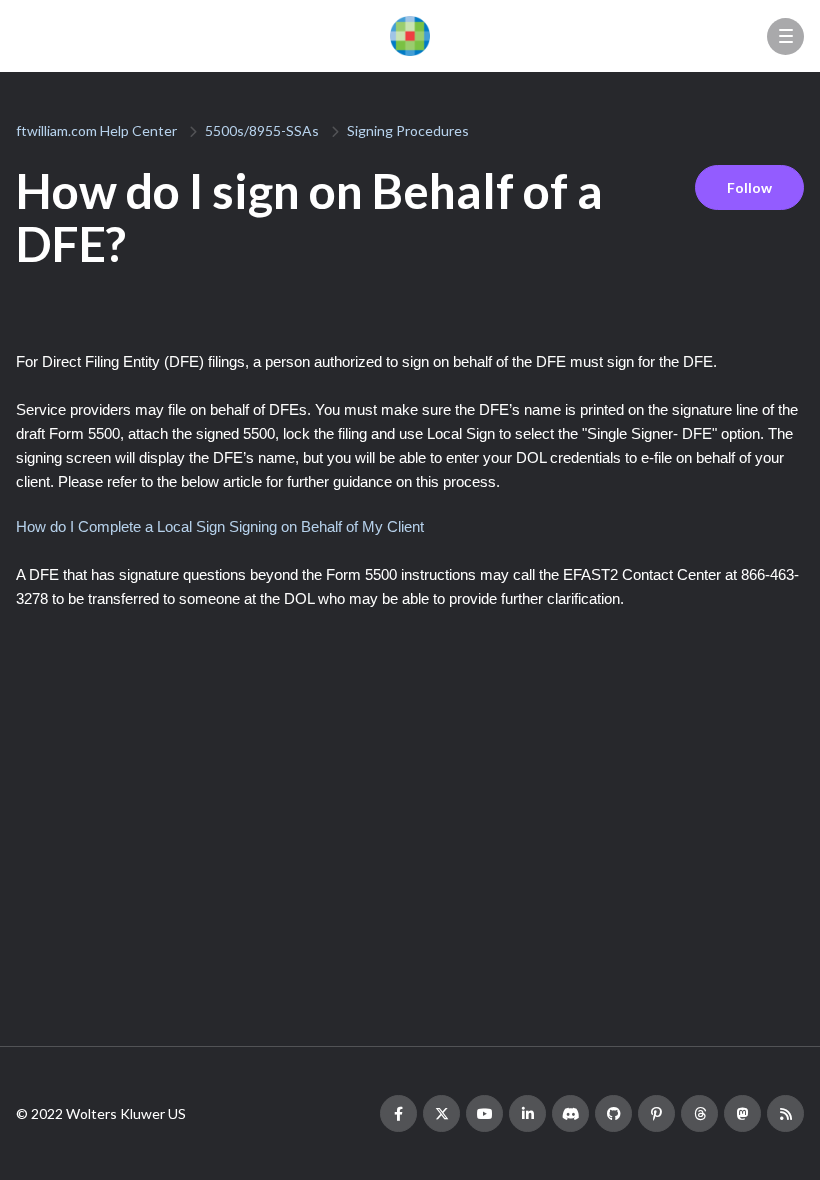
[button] (785, 36)
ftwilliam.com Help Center (96, 130)
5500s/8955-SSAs (262, 130)
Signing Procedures (408, 130)
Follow (749, 187)
